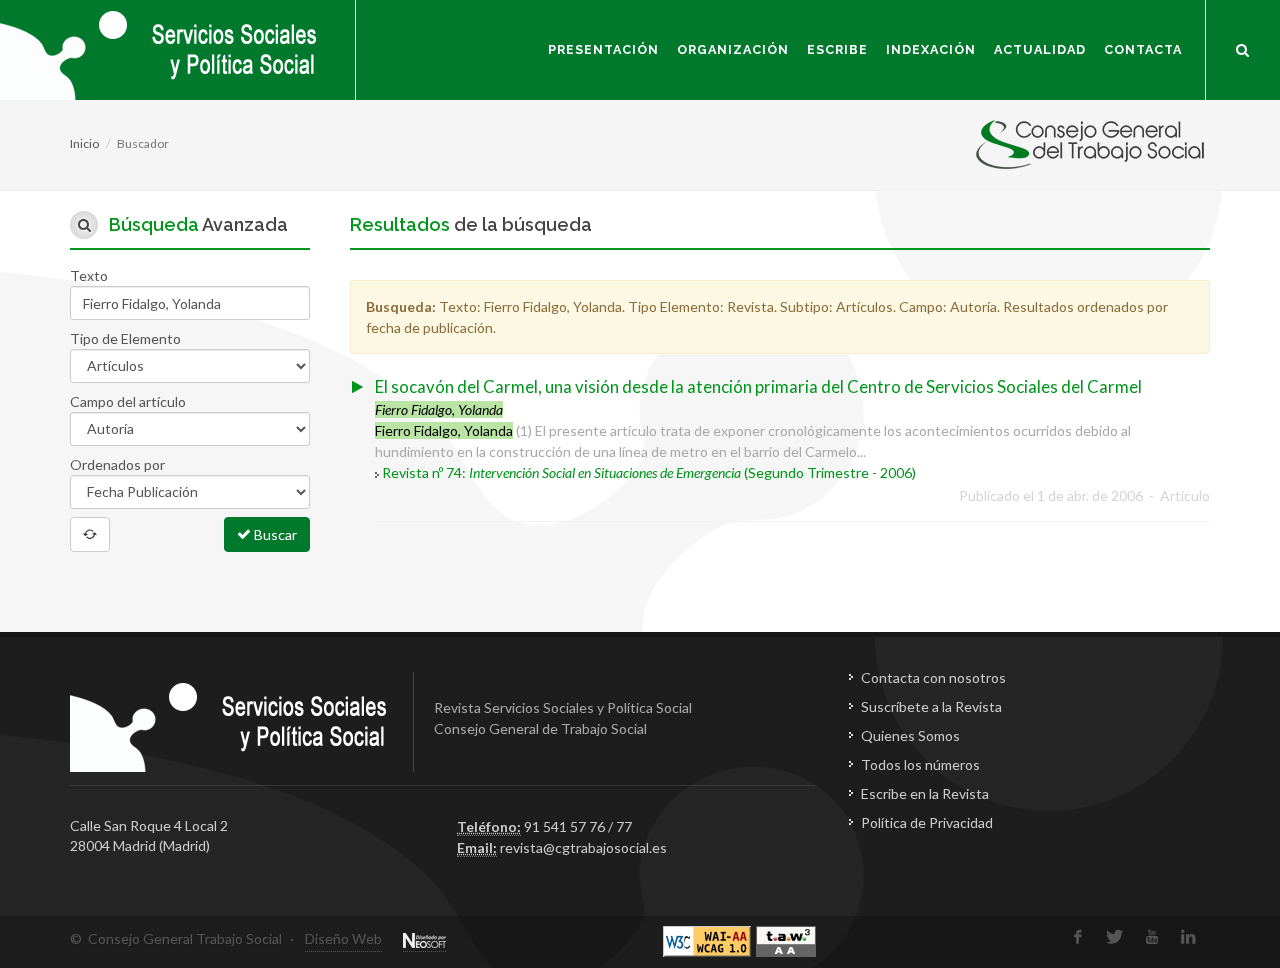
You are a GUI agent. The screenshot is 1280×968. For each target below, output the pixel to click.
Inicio (84, 143)
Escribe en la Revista (925, 793)
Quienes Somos (910, 735)
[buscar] (1243, 47)
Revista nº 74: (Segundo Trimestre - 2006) (649, 472)
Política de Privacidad (927, 822)
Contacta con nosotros (933, 677)
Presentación (603, 49)
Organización (733, 49)
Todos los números (920, 764)
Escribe (837, 49)
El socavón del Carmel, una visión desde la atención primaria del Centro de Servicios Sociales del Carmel (758, 386)
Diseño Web (343, 938)
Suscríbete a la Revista (931, 706)
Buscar (274, 534)
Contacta (1143, 49)
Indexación (931, 49)
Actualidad (1040, 49)
